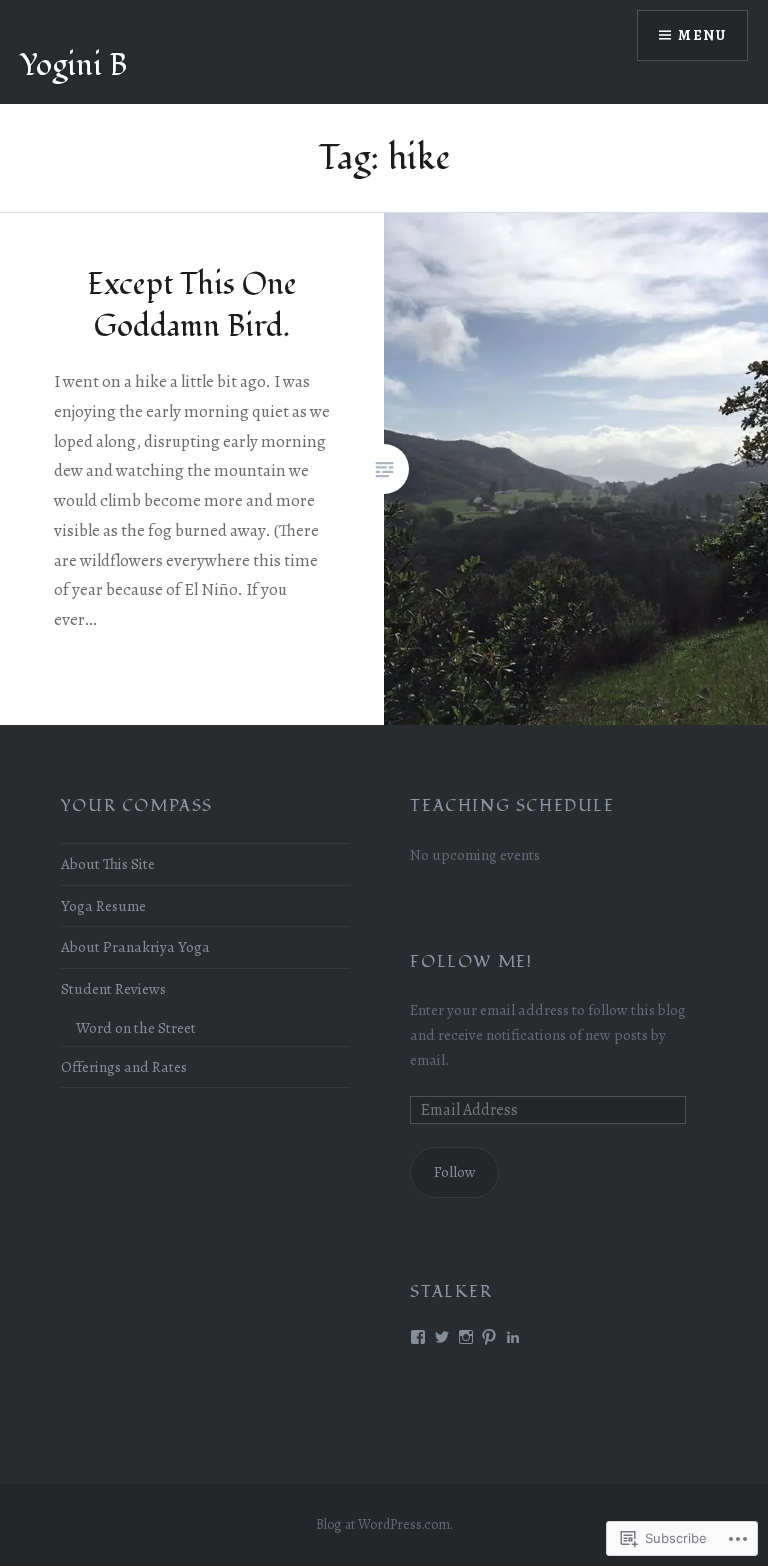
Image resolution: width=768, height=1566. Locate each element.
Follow (455, 1171)
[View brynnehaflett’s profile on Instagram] (466, 1337)
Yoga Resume (103, 905)
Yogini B (73, 65)
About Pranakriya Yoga (135, 946)
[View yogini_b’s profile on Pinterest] (489, 1337)
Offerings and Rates (124, 1066)
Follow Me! (471, 962)
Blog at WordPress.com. (384, 1524)
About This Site (108, 863)
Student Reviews (113, 988)
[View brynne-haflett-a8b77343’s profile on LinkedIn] (513, 1337)
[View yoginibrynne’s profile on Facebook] (418, 1337)
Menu (702, 35)
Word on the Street (136, 1027)
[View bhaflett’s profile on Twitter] (442, 1337)
